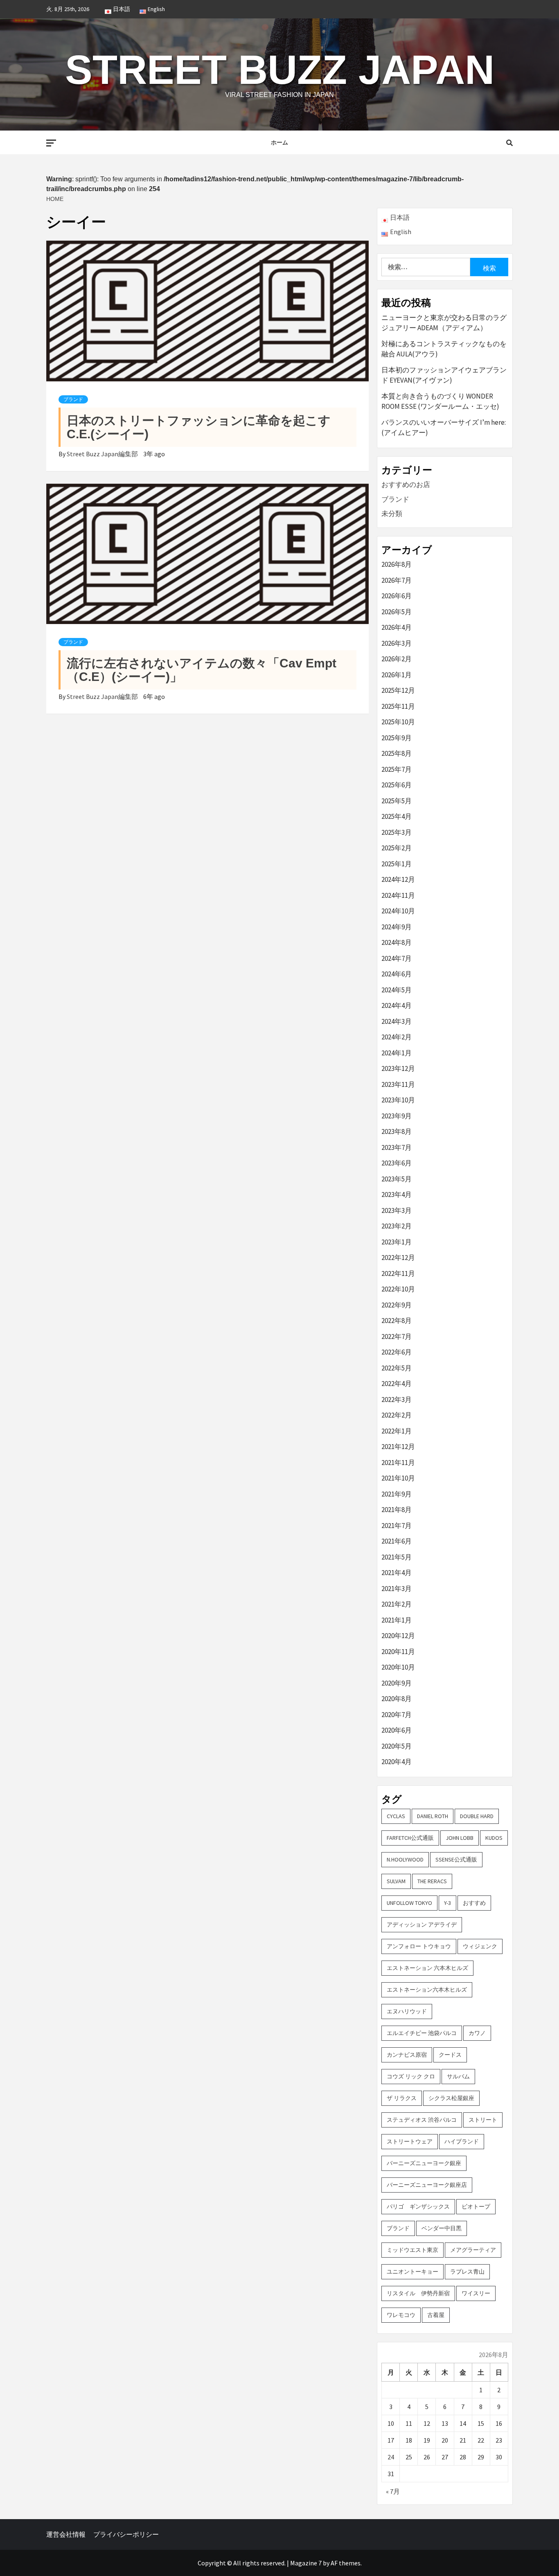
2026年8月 (397, 564)
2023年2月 (397, 1226)
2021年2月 (397, 1604)
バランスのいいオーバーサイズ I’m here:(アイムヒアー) (444, 428)
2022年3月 (397, 1400)
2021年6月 (397, 1541)
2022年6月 (397, 1352)
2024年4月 (397, 1005)
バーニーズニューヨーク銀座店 (427, 2185)
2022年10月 (398, 1289)
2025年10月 (398, 722)
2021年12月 (398, 1447)
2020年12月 (398, 1636)
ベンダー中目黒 (442, 2228)
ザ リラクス (402, 2098)
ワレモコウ (401, 2315)
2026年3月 (397, 643)
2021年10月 (398, 1478)
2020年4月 (397, 1762)
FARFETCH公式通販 (410, 1838)
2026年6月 (397, 596)
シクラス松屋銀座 (451, 2098)
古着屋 (436, 2315)
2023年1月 (397, 1242)
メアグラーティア (473, 2250)
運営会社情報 (66, 2534)
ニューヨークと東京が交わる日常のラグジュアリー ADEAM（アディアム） (444, 323)
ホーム (279, 142)
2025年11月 (398, 706)
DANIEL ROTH (433, 1816)
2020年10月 (398, 1667)
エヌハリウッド (407, 2011)
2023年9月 (397, 1116)
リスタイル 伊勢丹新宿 (418, 2293)
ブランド (73, 399)
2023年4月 (397, 1194)
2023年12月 (398, 1068)
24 (391, 2457)
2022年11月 (398, 1273)
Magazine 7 (306, 2563)
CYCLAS (396, 1816)
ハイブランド (462, 2141)
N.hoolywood (405, 1859)
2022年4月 (397, 1384)
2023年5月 (397, 1179)
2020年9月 (397, 1683)
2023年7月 (397, 1147)
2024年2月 (397, 1037)
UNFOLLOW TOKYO (409, 1903)
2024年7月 (397, 958)
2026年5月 (397, 612)
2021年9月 (397, 1494)
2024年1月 (397, 1053)
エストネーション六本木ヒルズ (427, 1990)
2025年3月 (397, 832)
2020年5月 (397, 1746)
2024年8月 (397, 942)
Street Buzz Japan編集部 (103, 454)
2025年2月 (397, 848)
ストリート (483, 2120)
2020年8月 (397, 1699)
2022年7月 (397, 1336)
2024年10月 (398, 911)
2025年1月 (397, 864)
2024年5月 (397, 990)
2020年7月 (397, 1715)
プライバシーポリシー (126, 2534)
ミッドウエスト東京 (412, 2250)
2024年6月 (397, 974)
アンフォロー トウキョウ (419, 1946)
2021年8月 (397, 1510)
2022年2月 (397, 1415)
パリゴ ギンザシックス (418, 2206)
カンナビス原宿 (407, 2055)
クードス (450, 2055)
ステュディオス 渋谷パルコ (422, 2120)
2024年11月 (398, 895)
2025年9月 (397, 738)
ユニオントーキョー (412, 2272)
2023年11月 (398, 1084)
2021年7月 (397, 1526)
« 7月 (393, 2491)
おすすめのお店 (406, 485)
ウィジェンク (480, 1946)
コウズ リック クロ (411, 2076)
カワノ (477, 2033)
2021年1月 (397, 1620)
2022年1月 (397, 1431)
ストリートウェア (410, 2141)
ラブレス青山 (467, 2272)
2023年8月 (397, 1131)
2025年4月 (397, 816)
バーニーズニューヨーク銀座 (424, 2163)
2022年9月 (397, 1305)
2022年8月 (397, 1321)
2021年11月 (398, 1463)
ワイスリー (476, 2293)
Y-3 (447, 1903)
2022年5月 (397, 1368)
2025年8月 (397, 753)
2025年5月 (397, 801)
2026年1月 (397, 675)
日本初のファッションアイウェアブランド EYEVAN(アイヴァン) (444, 375)
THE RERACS (432, 1881)
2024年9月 (397, 927)
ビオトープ (476, 2206)
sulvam (396, 1881)
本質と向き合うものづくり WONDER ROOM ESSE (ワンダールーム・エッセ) (440, 401)
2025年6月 (397, 785)
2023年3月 (397, 1210)
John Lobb (460, 1838)
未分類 (392, 514)
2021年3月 (397, 1589)
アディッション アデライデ (422, 1925)
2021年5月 (397, 1557)
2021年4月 (397, 1573)
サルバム (458, 2076)
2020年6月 (397, 1730)
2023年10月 (398, 1100)
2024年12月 (398, 879)
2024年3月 (397, 1021)
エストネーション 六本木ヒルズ (427, 1968)
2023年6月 (397, 1163)
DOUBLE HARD (477, 1816)
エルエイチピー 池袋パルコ (422, 2033)
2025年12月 (398, 690)
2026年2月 (397, 659)
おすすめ (474, 1903)
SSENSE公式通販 (456, 1859)
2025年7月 (397, 769)
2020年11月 (398, 1652)
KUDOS (494, 1838)
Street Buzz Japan (280, 70)
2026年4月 (397, 627)
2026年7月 (397, 580)
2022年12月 (398, 1258)
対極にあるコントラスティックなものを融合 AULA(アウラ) (444, 349)
